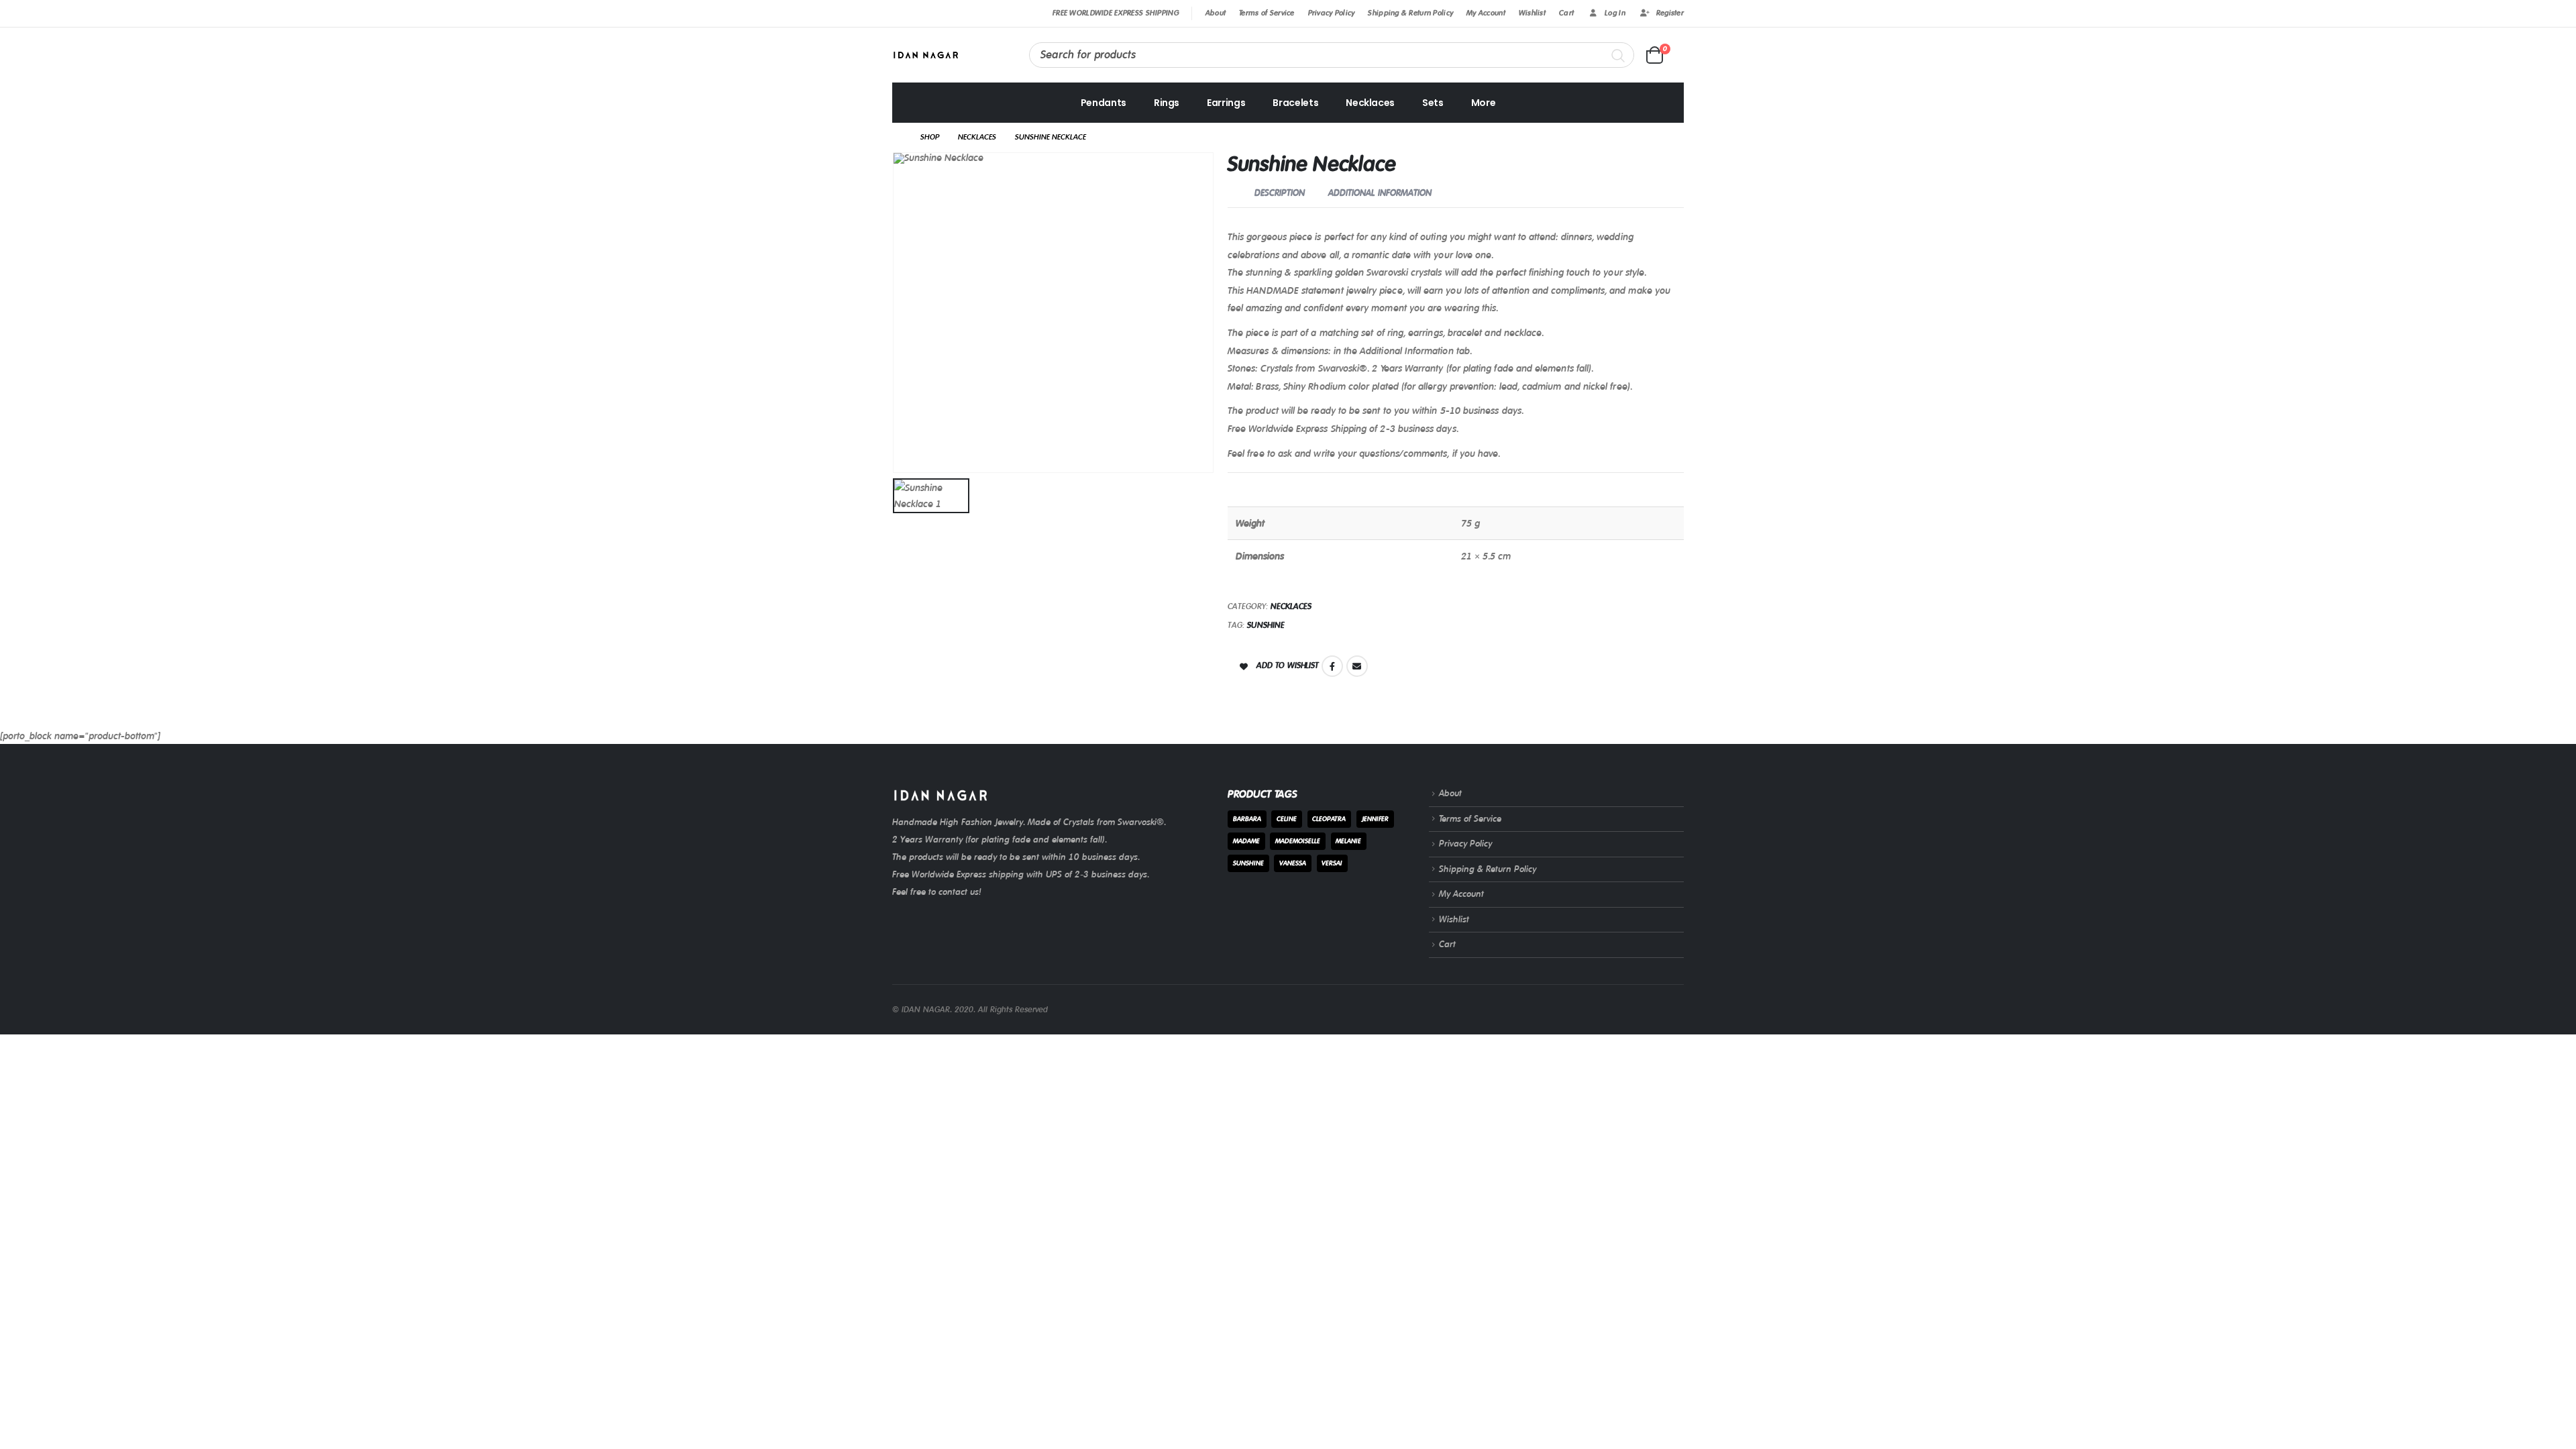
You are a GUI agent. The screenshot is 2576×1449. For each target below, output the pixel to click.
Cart (1566, 13)
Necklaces (1370, 103)
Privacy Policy (1332, 13)
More (1484, 103)
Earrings (1226, 103)
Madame (1246, 841)
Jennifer (1375, 819)
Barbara (1247, 819)
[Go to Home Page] (897, 138)
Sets (1433, 103)
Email (1357, 666)
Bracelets (1295, 103)
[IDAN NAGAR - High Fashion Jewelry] (926, 55)
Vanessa (1293, 863)
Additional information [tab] (1380, 193)
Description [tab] (1280, 193)
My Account (1486, 13)
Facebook (1332, 666)
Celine (1287, 819)
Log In (1615, 13)
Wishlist (1532, 13)
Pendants (1104, 103)
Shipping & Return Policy (1410, 13)
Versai (1332, 863)
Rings (1167, 103)
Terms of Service (1267, 13)
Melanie (1348, 841)
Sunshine (1266, 625)
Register (1670, 13)
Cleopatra (1329, 819)
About (1216, 13)
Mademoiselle (1298, 841)
